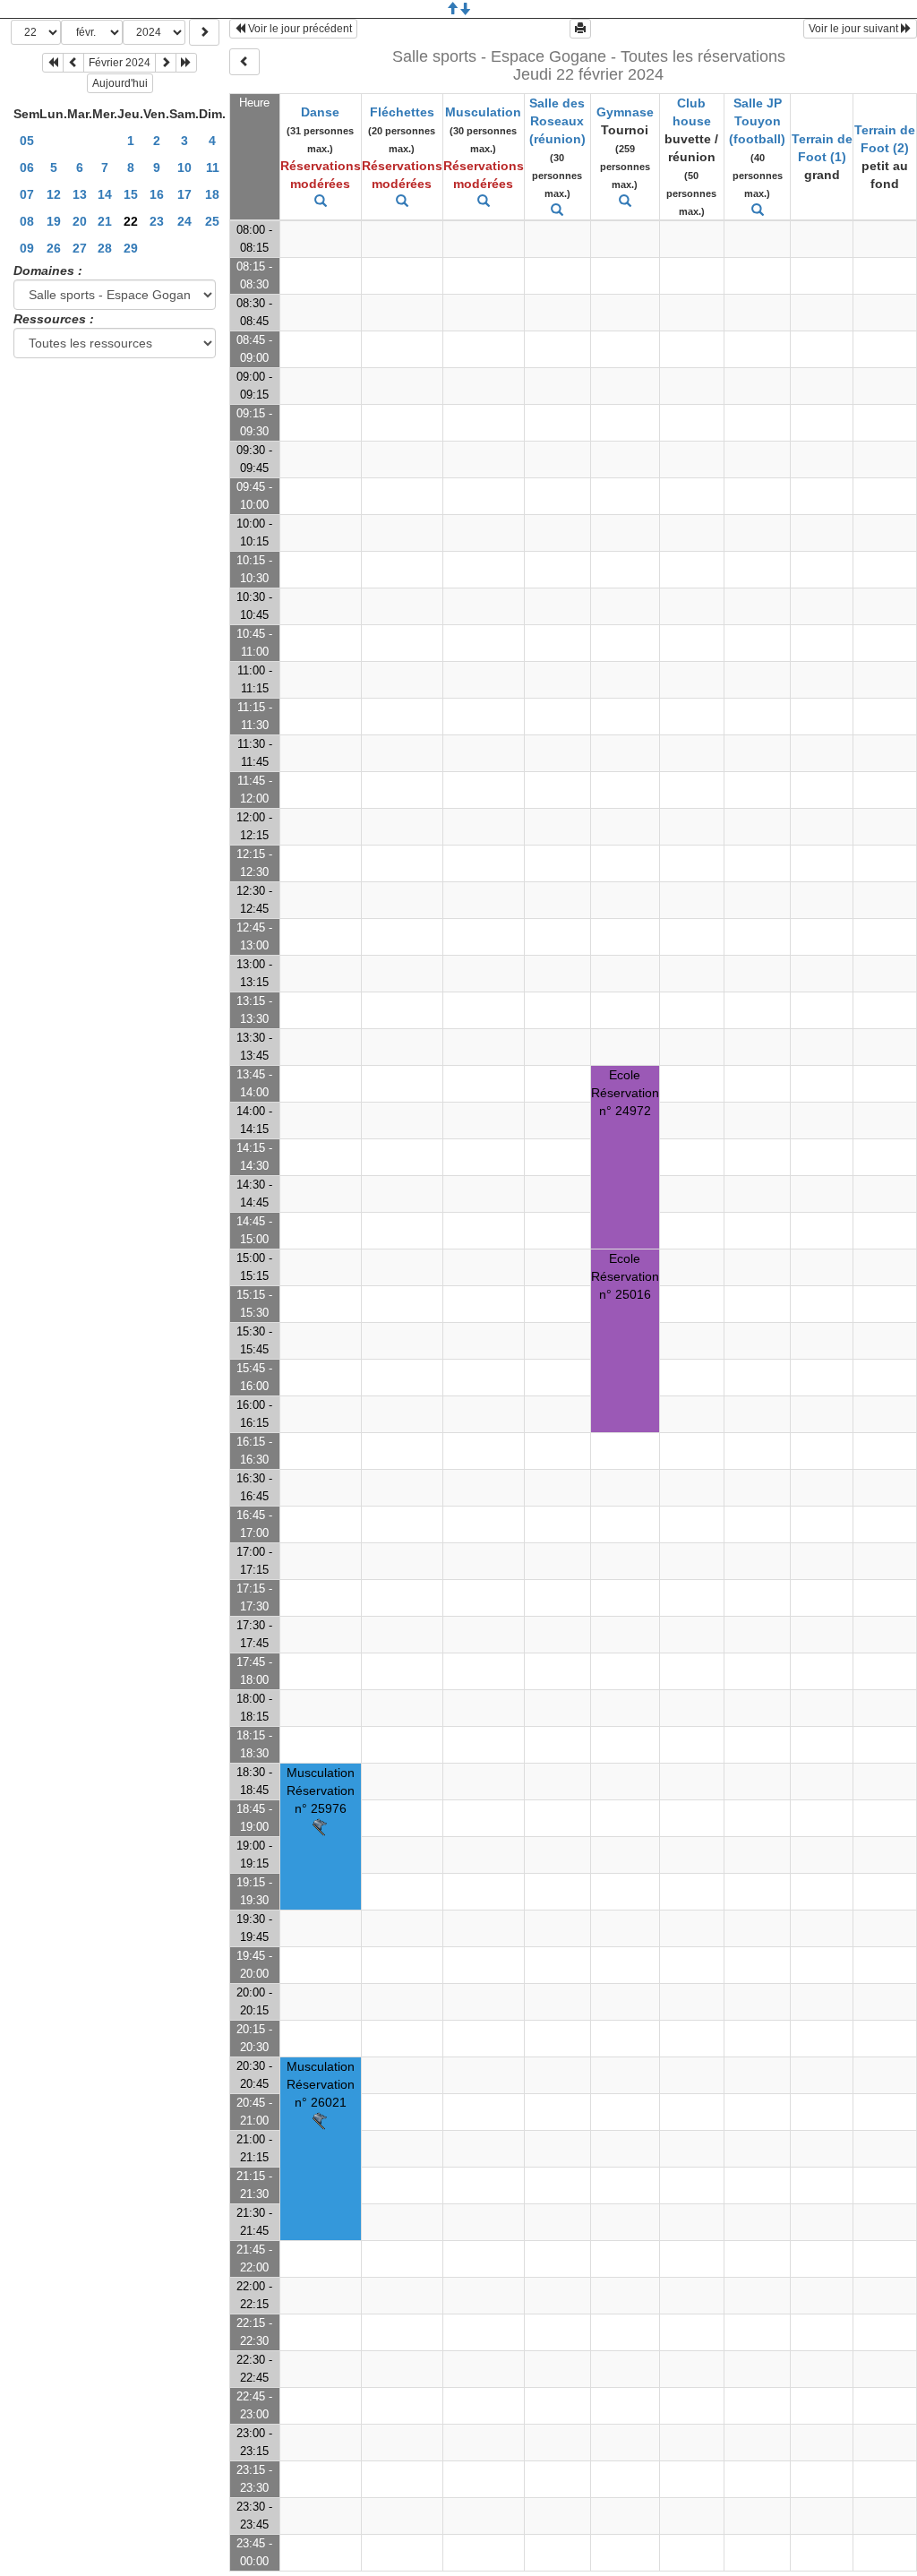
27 (80, 248)
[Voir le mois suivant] (166, 63)
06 (27, 167)
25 (212, 221)
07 (27, 194)
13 (80, 194)
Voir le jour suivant (855, 29)
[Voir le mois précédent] (73, 63)
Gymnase (625, 112)
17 (184, 194)
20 (80, 221)
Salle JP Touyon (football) (757, 121)
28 (105, 248)
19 (54, 221)
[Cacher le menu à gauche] (244, 62)
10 (184, 167)
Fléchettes (402, 112)
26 (54, 248)
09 (27, 248)
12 (54, 194)
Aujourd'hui (120, 83)
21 (105, 221)
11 (213, 167)
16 (157, 194)
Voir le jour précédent (299, 29)
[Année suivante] (186, 63)
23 (157, 221)
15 (131, 194)
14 (105, 194)
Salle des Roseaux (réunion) (557, 121)
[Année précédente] (53, 63)
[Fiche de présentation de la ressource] (321, 202)
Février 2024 (120, 63)
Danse (320, 112)
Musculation (483, 112)
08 (27, 221)
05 (27, 141)
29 (131, 248)
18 (212, 194)
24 (184, 221)
